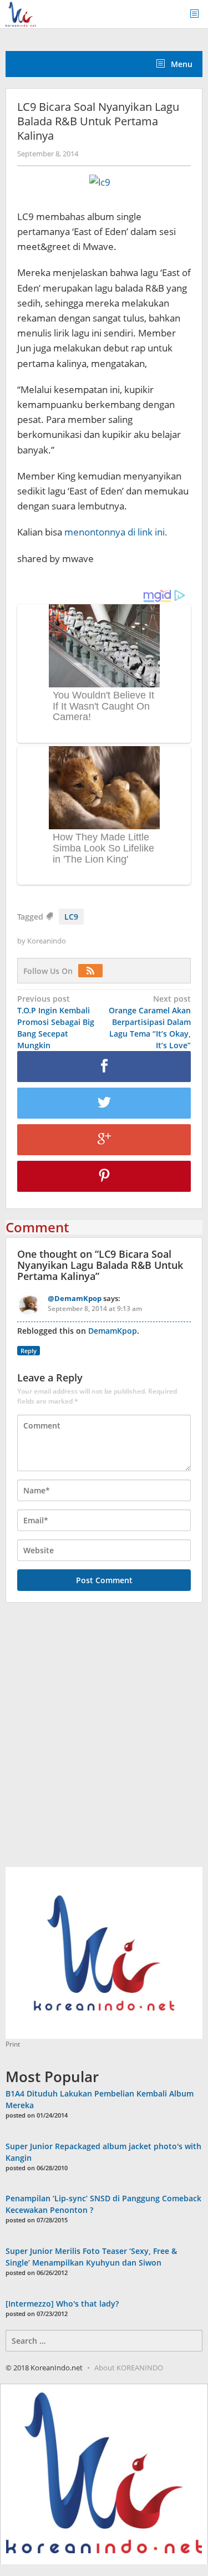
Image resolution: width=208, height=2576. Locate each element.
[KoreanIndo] (21, 13)
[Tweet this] (104, 1103)
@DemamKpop (75, 1298)
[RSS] (93, 971)
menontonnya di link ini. (116, 532)
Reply (29, 1351)
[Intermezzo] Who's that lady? (62, 2304)
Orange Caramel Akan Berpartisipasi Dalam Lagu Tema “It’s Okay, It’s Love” (150, 1022)
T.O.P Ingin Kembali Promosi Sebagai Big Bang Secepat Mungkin (56, 1022)
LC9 (71, 917)
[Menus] (198, 14)
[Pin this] (104, 1176)
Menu (181, 64)
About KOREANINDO (129, 2368)
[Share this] (104, 1067)
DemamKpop (113, 1331)
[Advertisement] (104, 1741)
